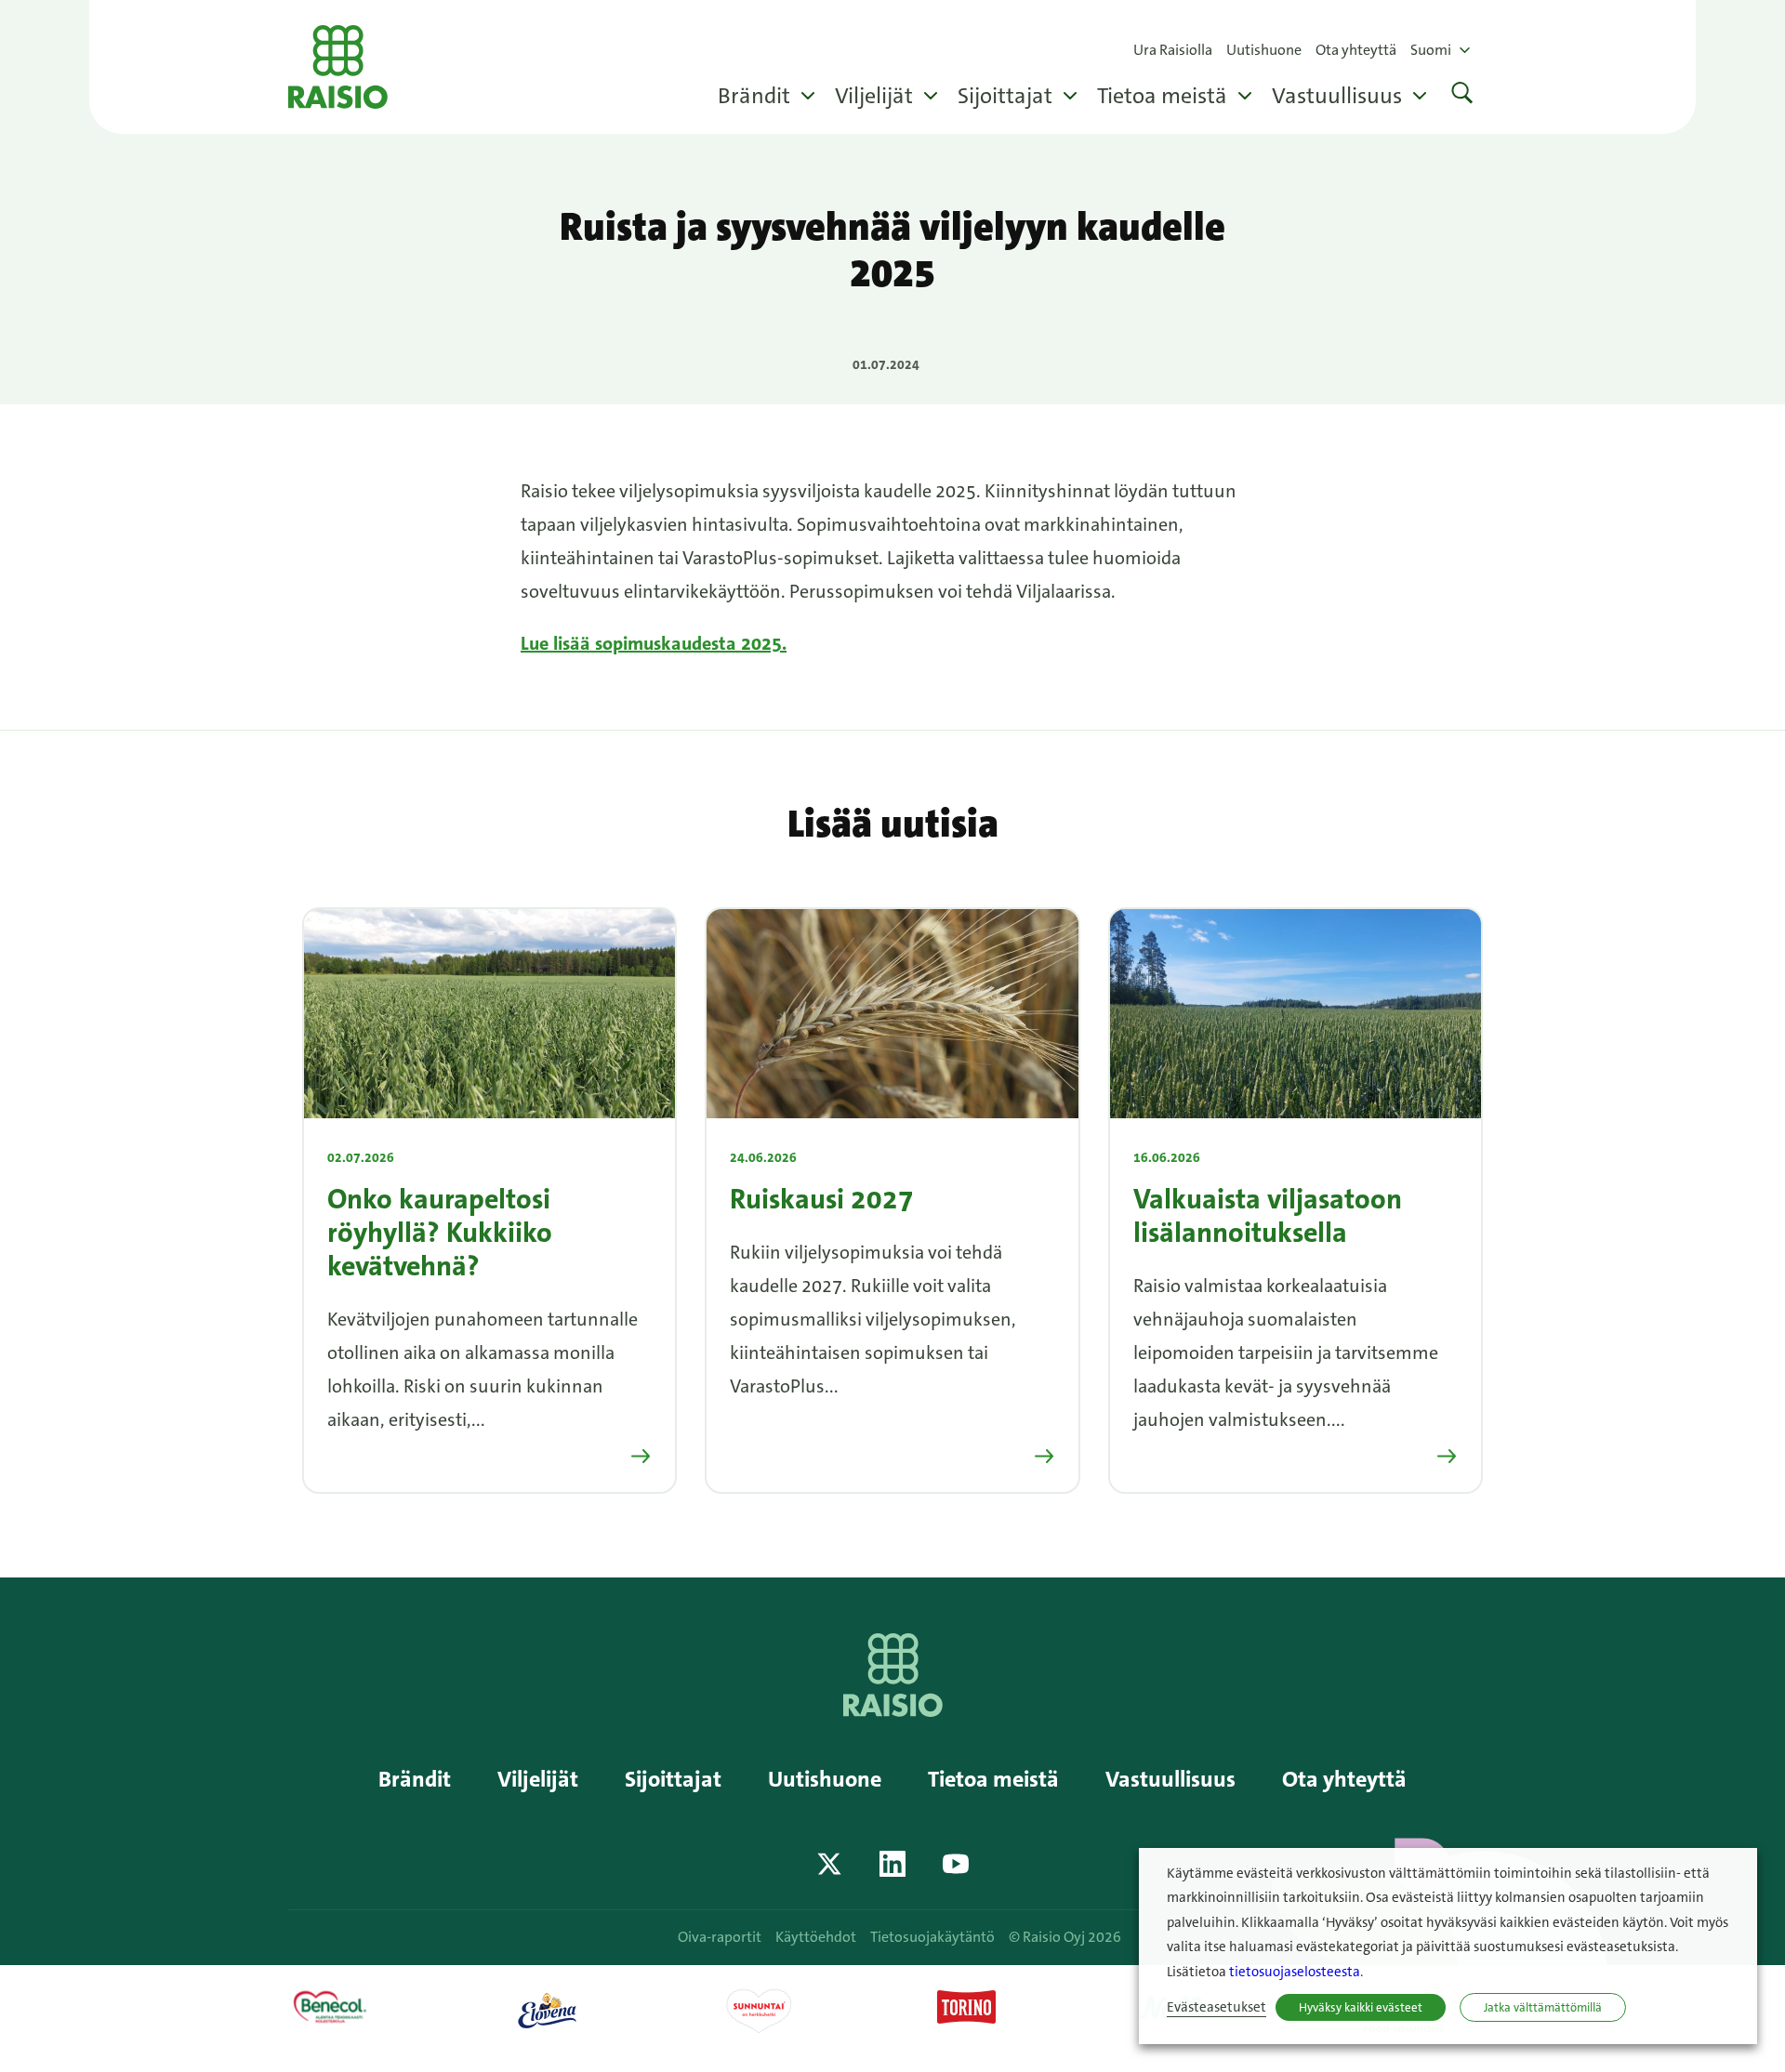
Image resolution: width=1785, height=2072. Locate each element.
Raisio (338, 67)
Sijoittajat (1005, 96)
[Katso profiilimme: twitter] (829, 1864)
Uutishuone (1264, 50)
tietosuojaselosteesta (1295, 1972)
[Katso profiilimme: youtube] (956, 1864)
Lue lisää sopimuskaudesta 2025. (654, 643)
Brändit (754, 96)
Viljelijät (874, 96)
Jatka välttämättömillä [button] (1543, 2007)
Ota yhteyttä (1356, 50)
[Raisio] (893, 1710)
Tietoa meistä (1162, 96)
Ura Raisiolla (1173, 50)
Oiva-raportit (720, 1937)
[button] (1462, 95)
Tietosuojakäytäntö (932, 1937)
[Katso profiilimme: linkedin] (892, 1864)
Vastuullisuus (1337, 96)
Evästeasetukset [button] (1216, 2007)
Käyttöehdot (816, 1937)
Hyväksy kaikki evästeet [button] (1361, 2007)
